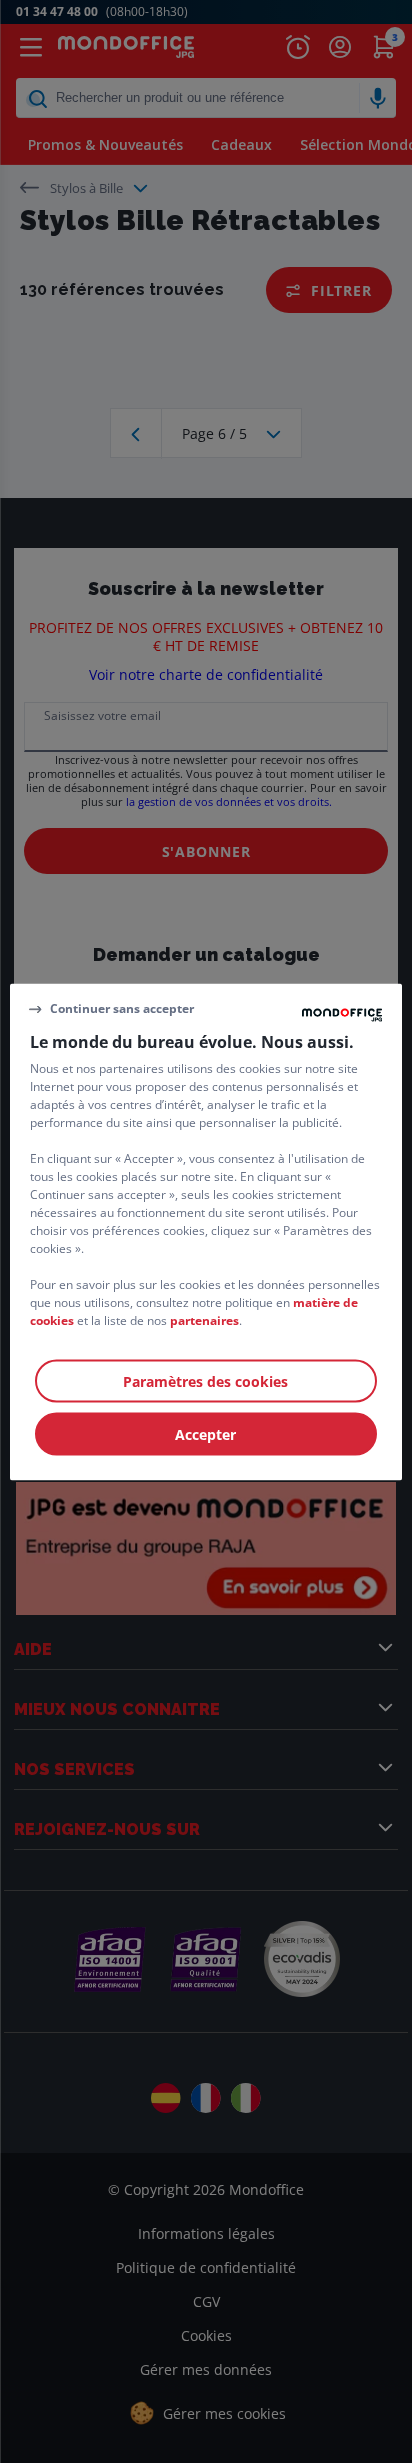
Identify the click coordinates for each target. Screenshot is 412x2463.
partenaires (204, 1319)
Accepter (205, 1433)
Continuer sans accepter (122, 1008)
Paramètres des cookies (205, 1380)
